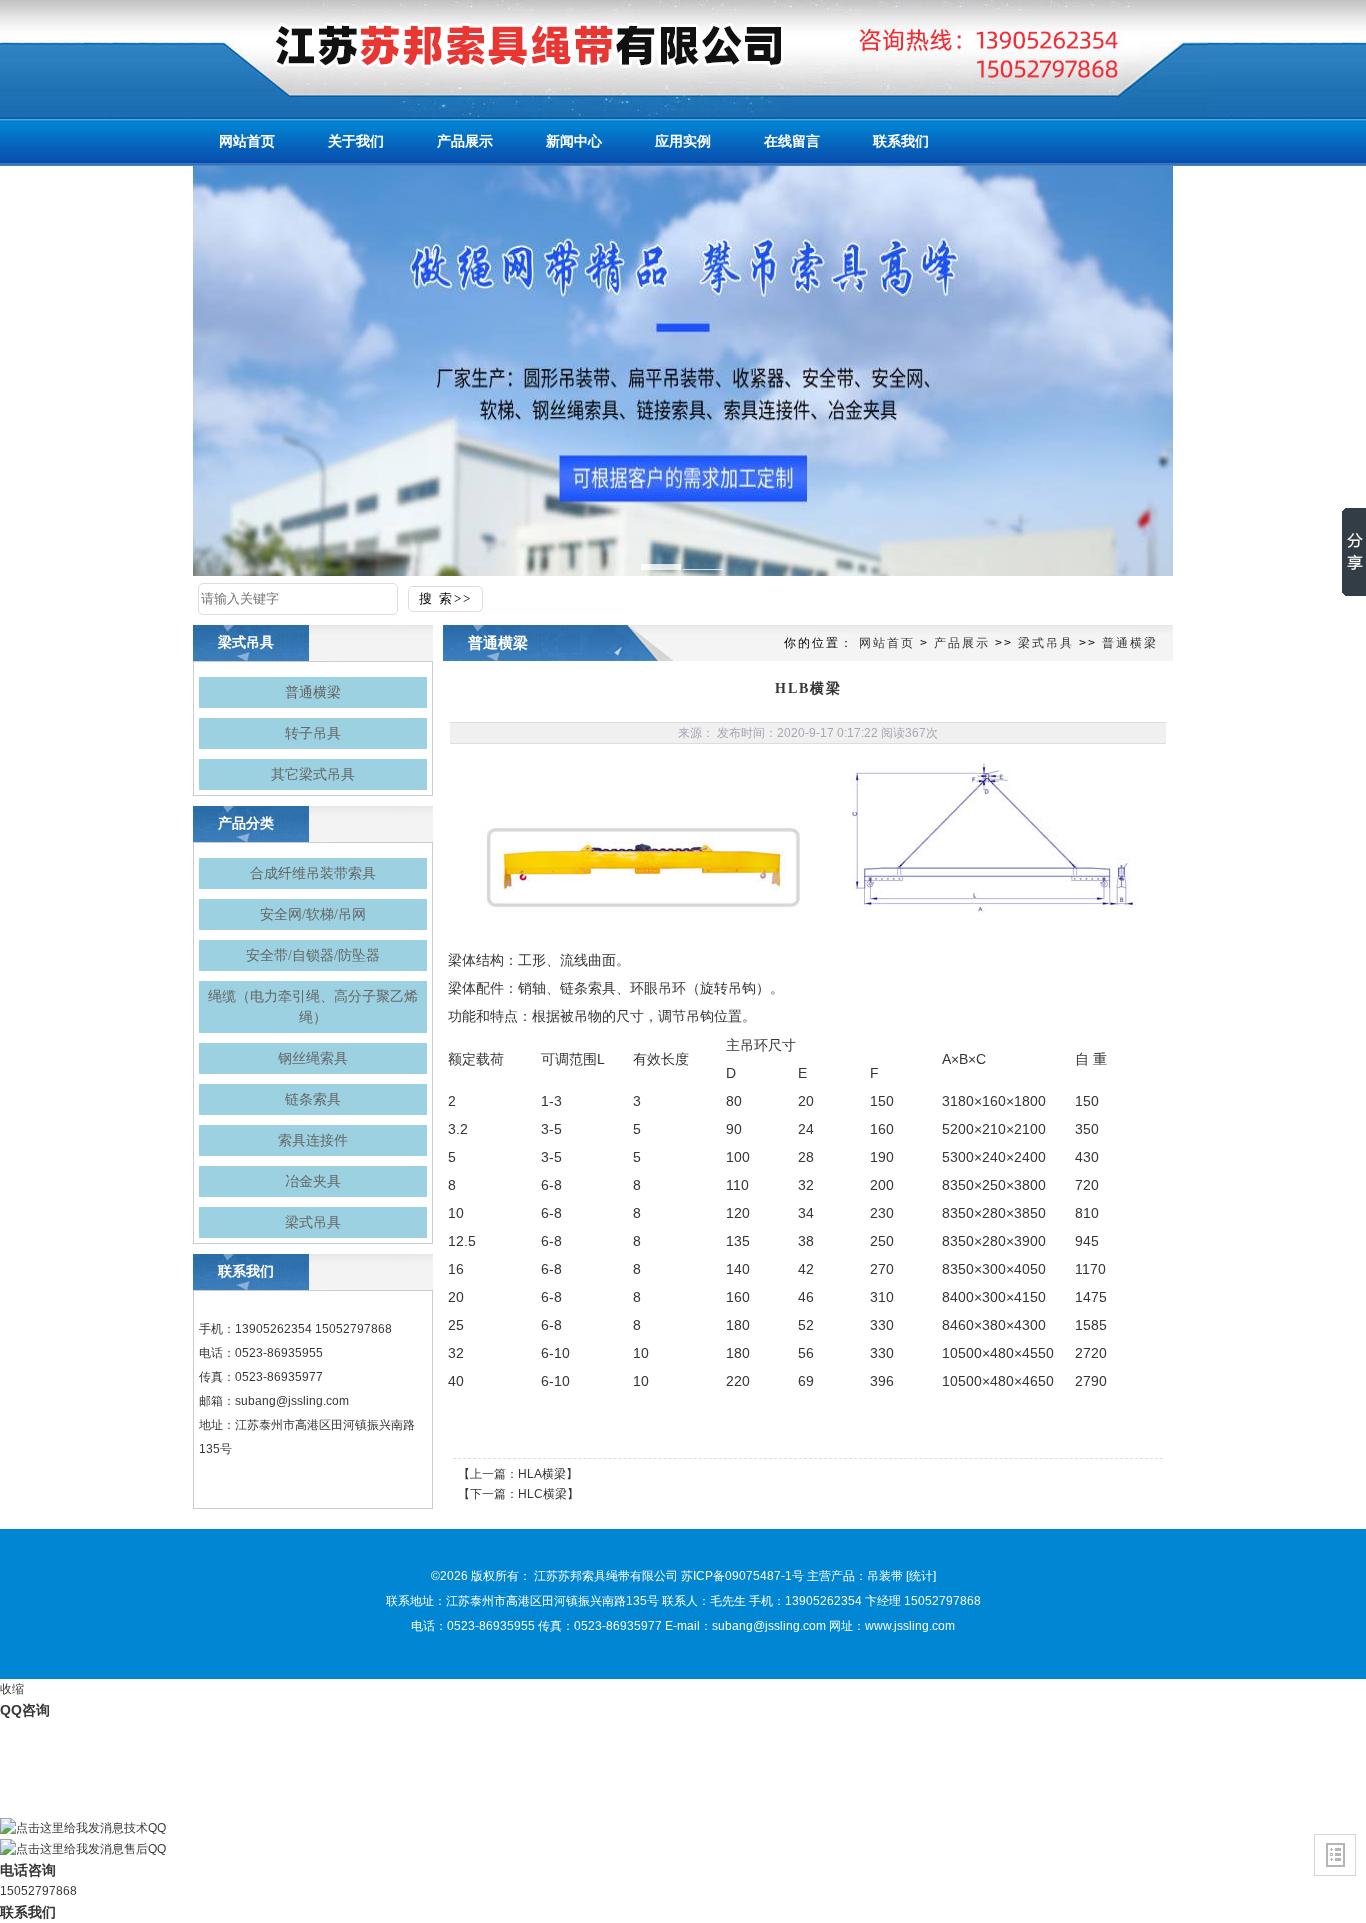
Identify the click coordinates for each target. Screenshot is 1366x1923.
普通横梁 (313, 692)
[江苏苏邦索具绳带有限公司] (493, 45)
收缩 (12, 1689)
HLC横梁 (542, 1494)
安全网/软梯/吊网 (313, 914)
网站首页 (887, 643)
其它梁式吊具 (313, 774)
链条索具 (313, 1099)
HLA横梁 (542, 1474)
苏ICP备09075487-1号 (742, 1576)
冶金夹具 (313, 1181)
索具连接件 (313, 1140)
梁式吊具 (313, 1222)
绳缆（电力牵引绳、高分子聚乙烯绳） (313, 1007)
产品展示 (962, 643)
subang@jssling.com (292, 1401)
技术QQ (145, 1828)
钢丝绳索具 (313, 1058)
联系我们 (28, 1912)
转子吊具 (313, 733)
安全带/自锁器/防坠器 (313, 955)
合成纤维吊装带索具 (313, 873)
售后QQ (145, 1849)
